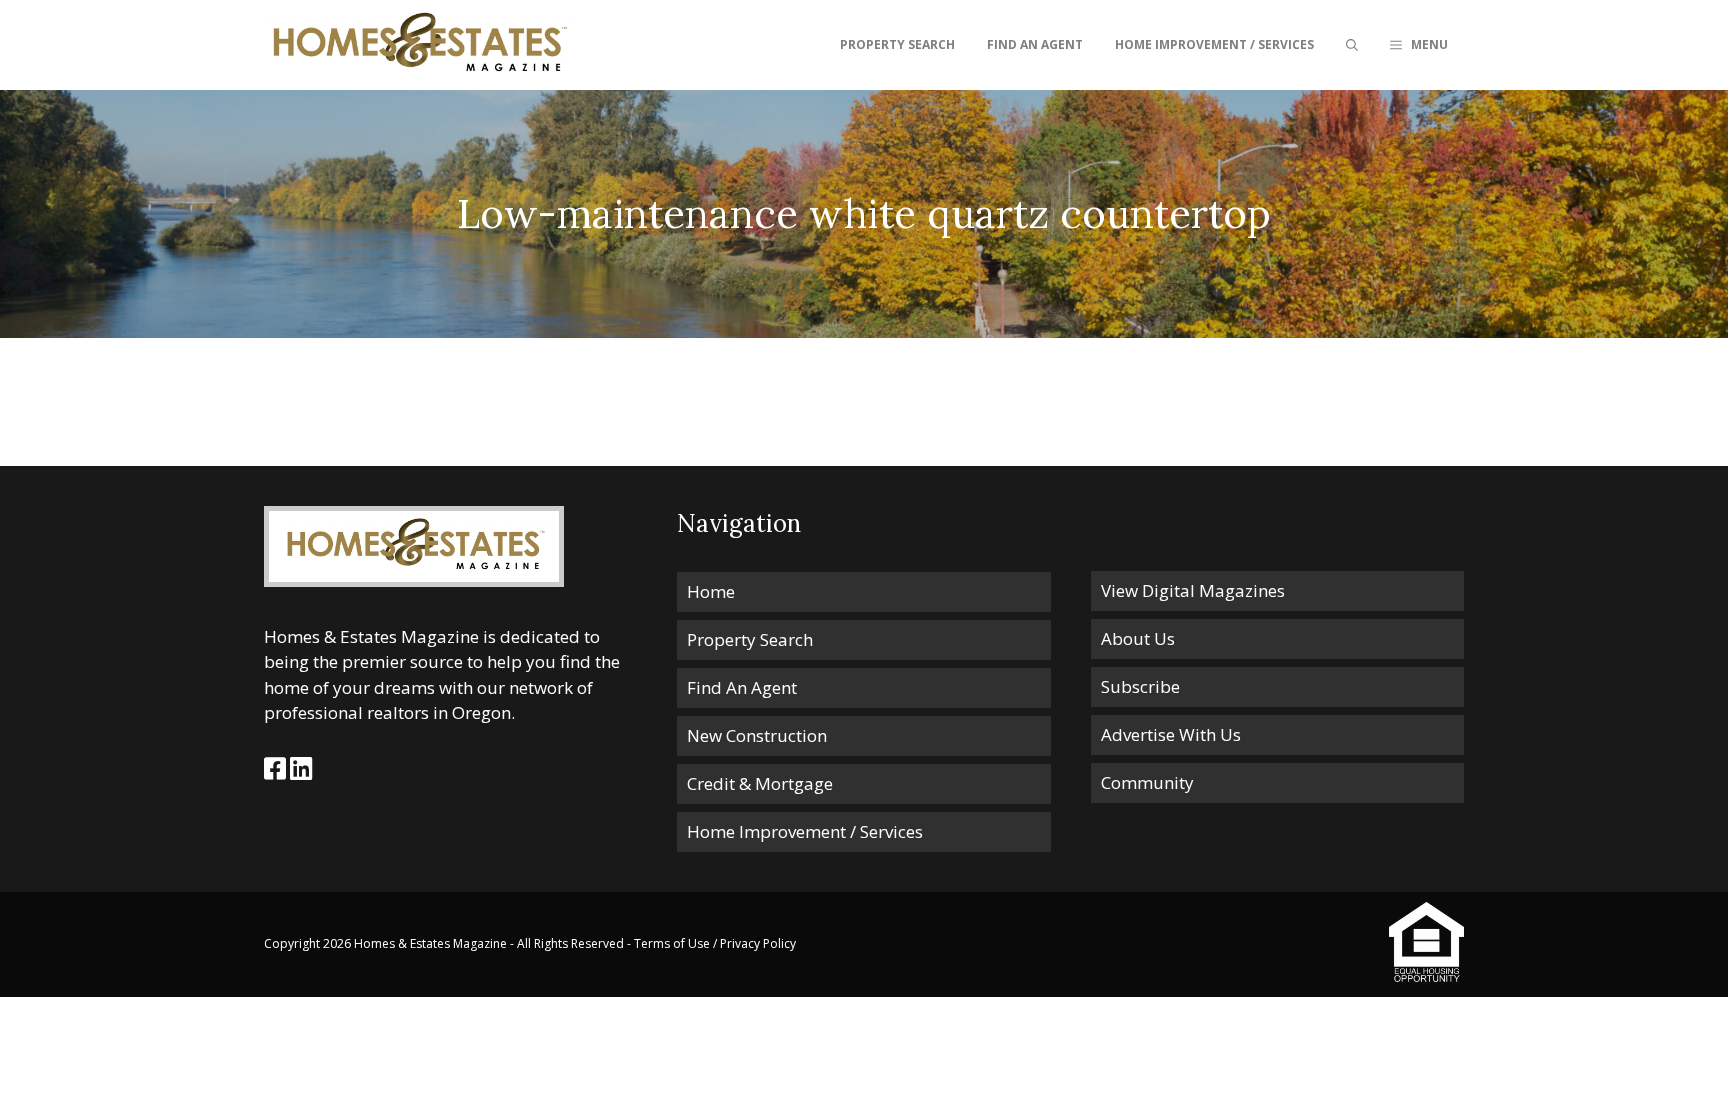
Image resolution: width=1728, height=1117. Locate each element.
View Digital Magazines (1193, 590)
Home (711, 591)
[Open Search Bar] (1352, 45)
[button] (1419, 45)
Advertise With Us (1171, 734)
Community (1147, 782)
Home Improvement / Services (1214, 44)
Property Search (897, 44)
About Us (1138, 638)
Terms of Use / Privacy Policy (715, 943)
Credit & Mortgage (760, 783)
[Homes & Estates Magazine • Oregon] (418, 45)
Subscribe (1140, 686)
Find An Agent (1035, 44)
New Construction (757, 735)
